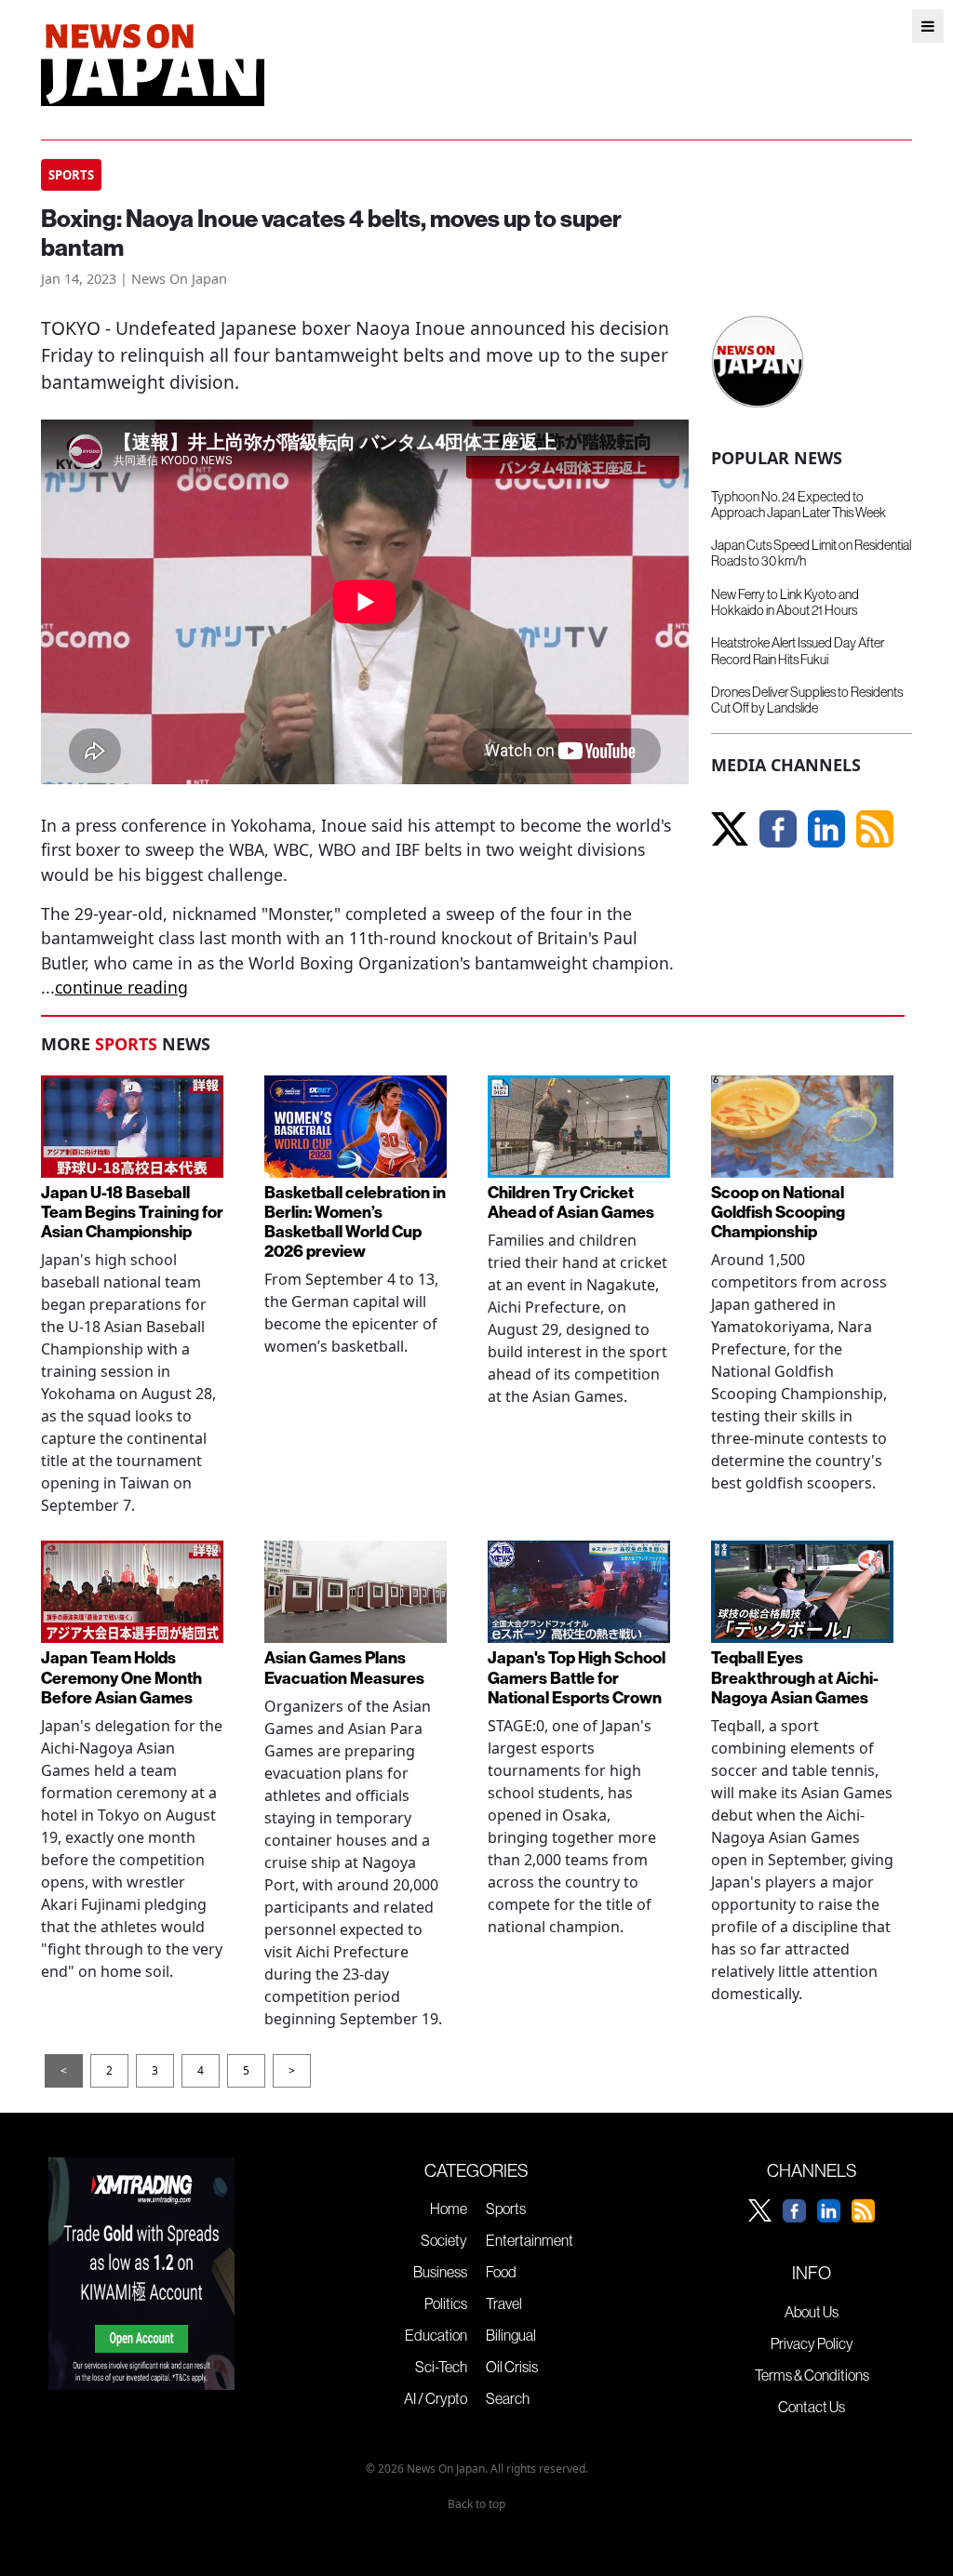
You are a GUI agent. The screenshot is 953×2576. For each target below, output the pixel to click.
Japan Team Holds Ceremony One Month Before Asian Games (121, 1677)
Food (501, 2272)
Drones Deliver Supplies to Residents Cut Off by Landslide (807, 700)
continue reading (121, 987)
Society (444, 2240)
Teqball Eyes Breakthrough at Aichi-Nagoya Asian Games (795, 1677)
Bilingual (511, 2335)
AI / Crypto (436, 2398)
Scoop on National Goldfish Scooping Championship (778, 1212)
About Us (812, 2312)
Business (440, 2272)
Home (449, 2209)
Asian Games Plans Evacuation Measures (344, 1667)
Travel (504, 2303)
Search (508, 2398)
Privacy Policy (812, 2343)
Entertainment (530, 2240)
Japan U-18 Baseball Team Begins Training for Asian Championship (132, 1212)
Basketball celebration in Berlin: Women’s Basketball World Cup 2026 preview (355, 1221)
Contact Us (812, 2407)
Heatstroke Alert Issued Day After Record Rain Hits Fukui (798, 651)
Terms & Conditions (812, 2375)
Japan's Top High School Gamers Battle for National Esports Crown (577, 1677)
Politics (446, 2303)
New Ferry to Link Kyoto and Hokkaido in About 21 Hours (785, 602)
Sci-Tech (441, 2367)
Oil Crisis (512, 2367)
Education (436, 2335)
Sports (506, 2209)
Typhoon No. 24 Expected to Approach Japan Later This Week (799, 505)
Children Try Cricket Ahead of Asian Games (571, 1202)
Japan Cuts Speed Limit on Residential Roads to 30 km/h (811, 553)
